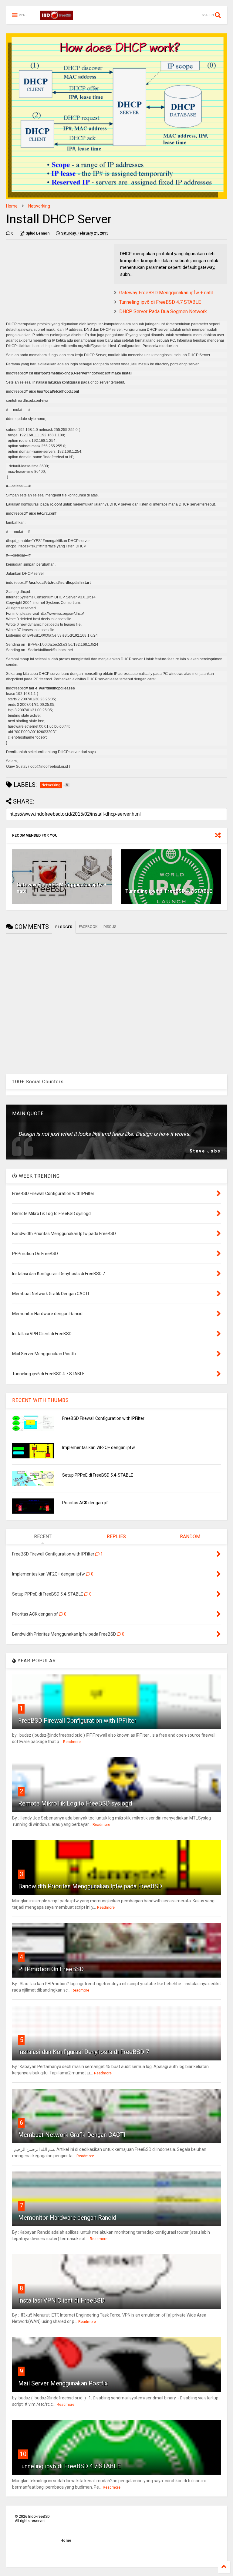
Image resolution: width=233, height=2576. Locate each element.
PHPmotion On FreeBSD (51, 1969)
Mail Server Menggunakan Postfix (63, 2383)
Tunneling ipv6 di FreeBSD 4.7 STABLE (160, 302)
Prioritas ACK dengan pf (85, 1503)
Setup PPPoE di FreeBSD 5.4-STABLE (98, 1475)
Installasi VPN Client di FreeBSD (61, 2300)
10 (23, 2454)
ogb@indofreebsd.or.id (49, 767)
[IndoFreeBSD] (57, 17)
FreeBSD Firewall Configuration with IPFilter (103, 1418)
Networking (39, 206)
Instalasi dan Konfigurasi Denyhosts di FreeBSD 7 (84, 2052)
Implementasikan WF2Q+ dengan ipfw (99, 1447)
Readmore (72, 1742)
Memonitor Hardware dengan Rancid (67, 2218)
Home (12, 206)
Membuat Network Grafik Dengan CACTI (72, 2135)
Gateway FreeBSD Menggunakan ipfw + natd (166, 293)
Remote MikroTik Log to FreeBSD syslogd (75, 1803)
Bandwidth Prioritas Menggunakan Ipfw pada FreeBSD (90, 1886)
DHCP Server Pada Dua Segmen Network (163, 311)
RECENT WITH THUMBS (41, 1400)
